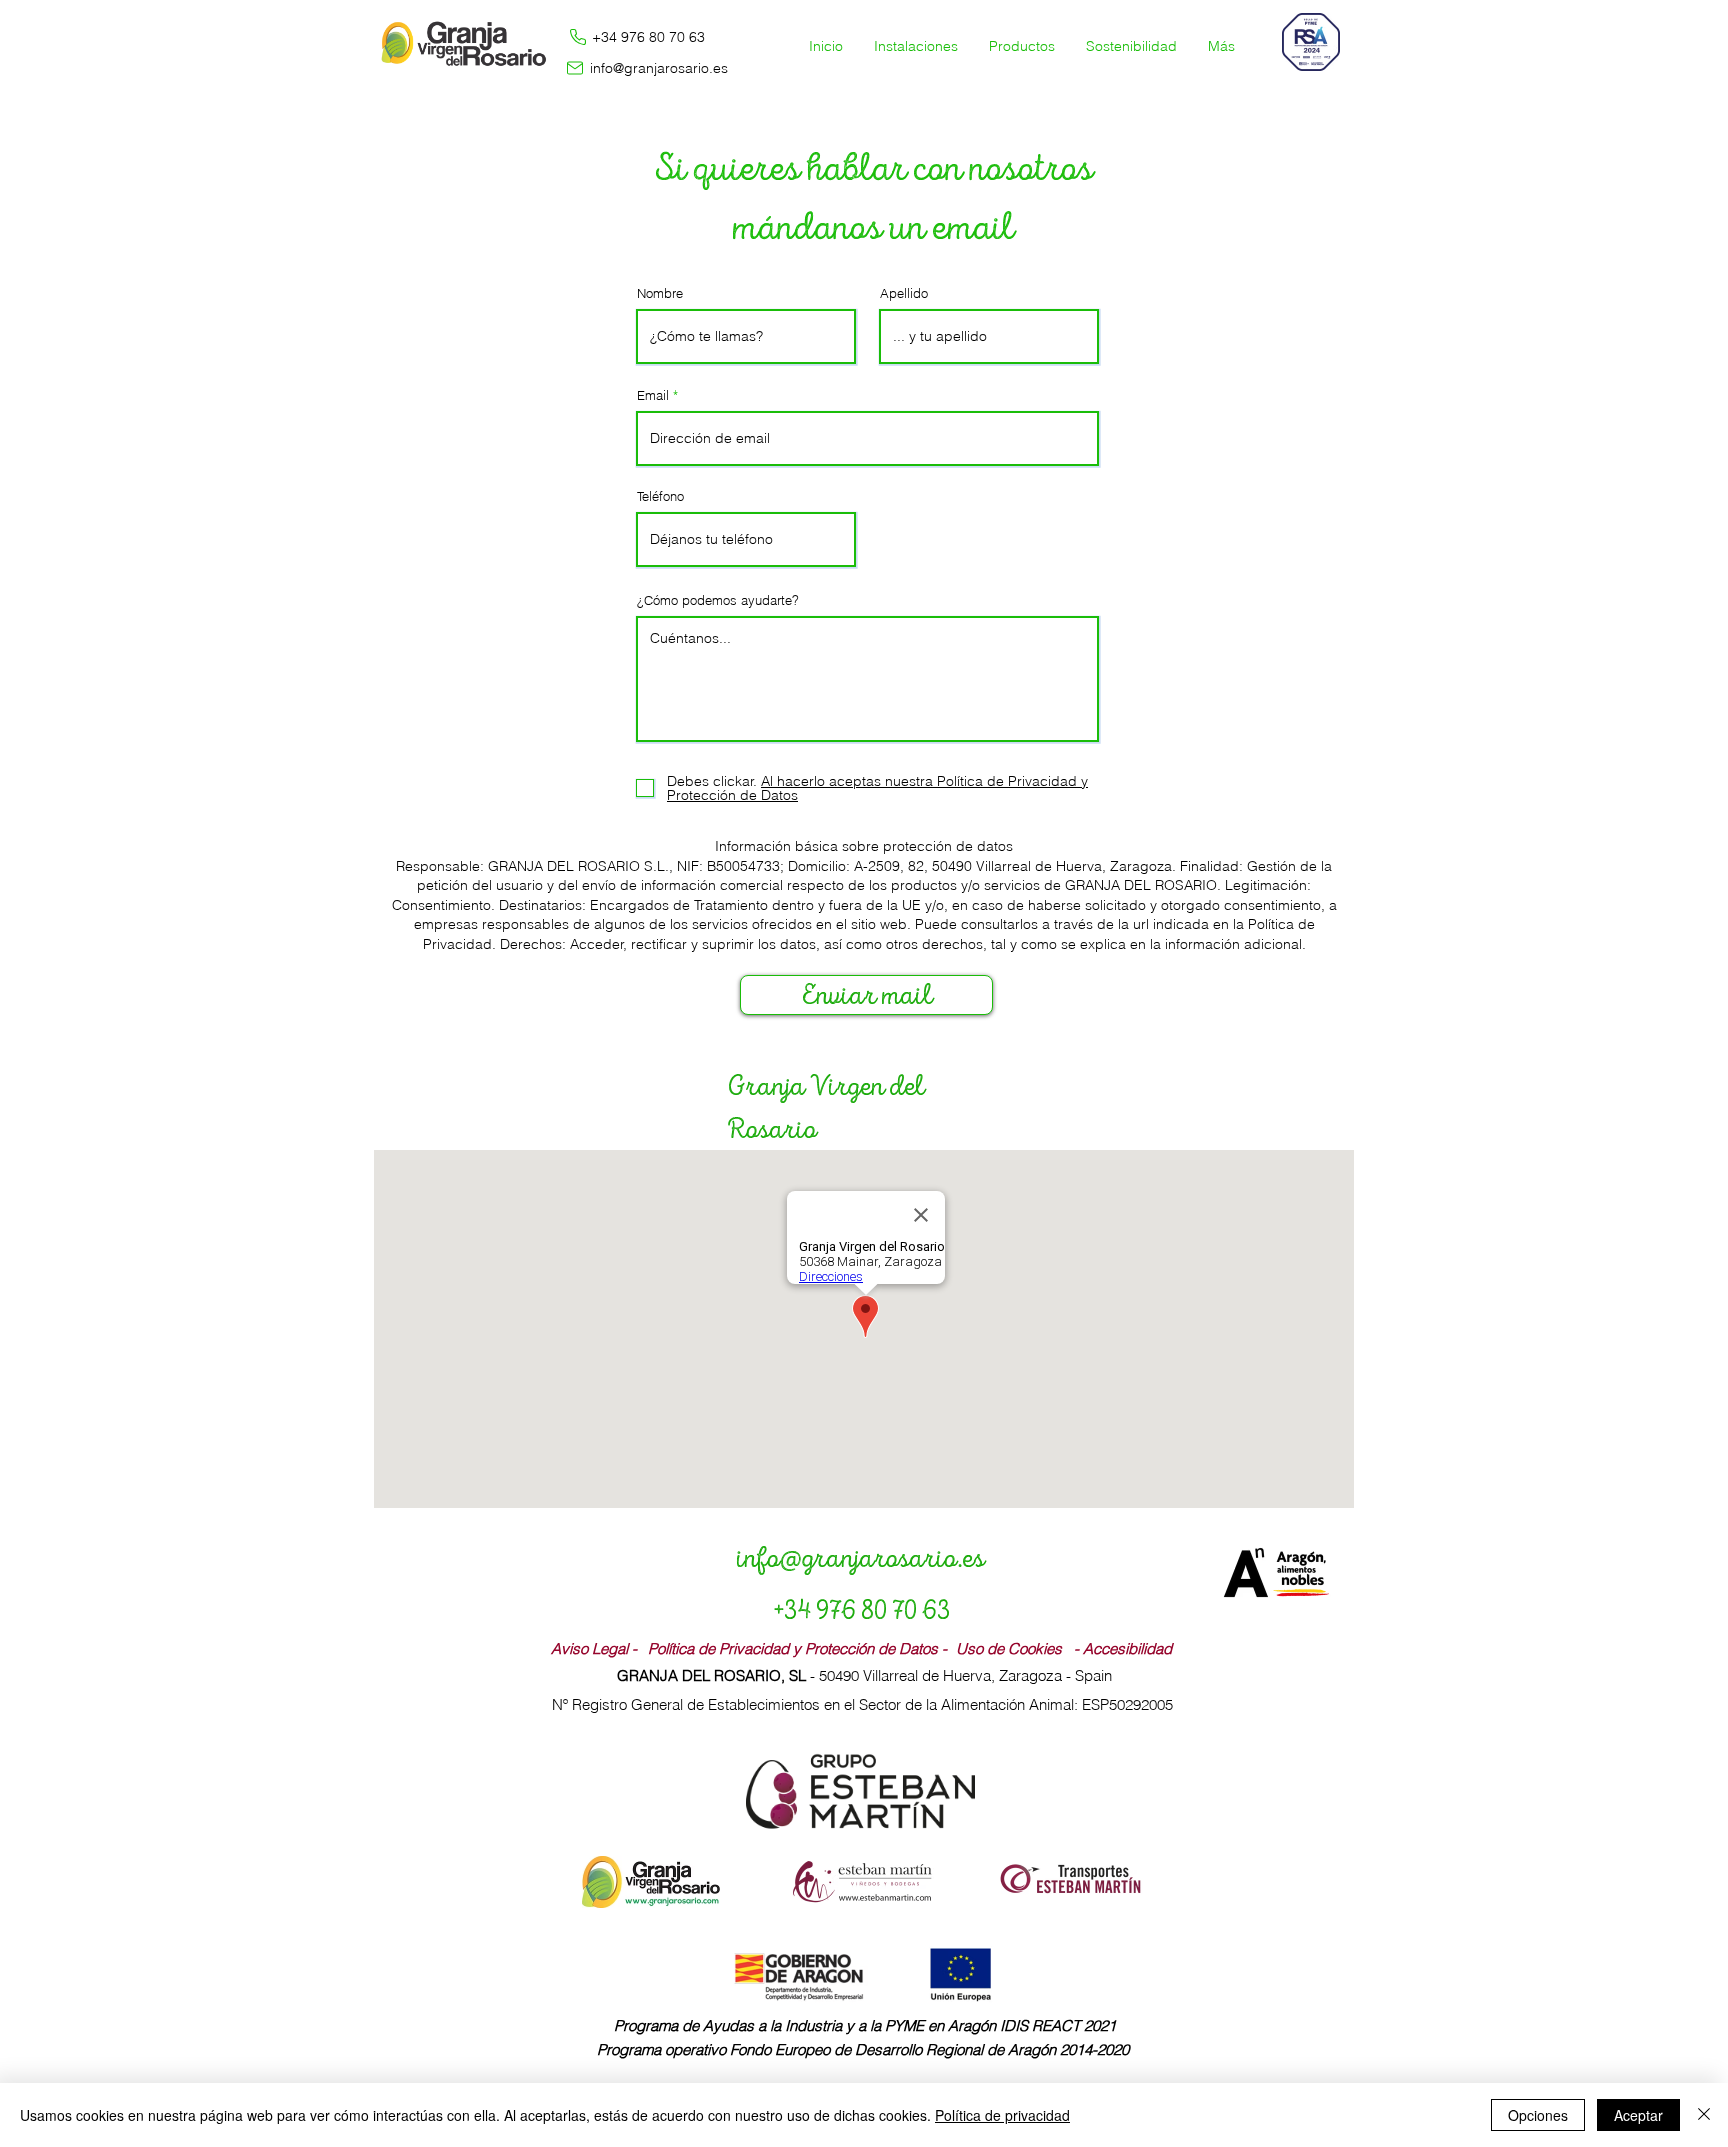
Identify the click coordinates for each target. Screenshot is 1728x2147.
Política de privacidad (1002, 2115)
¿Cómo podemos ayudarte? (718, 600)
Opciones (1538, 2115)
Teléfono (660, 496)
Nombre (660, 293)
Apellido (904, 293)
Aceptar (1638, 2115)
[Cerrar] (1704, 2115)
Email (653, 395)
